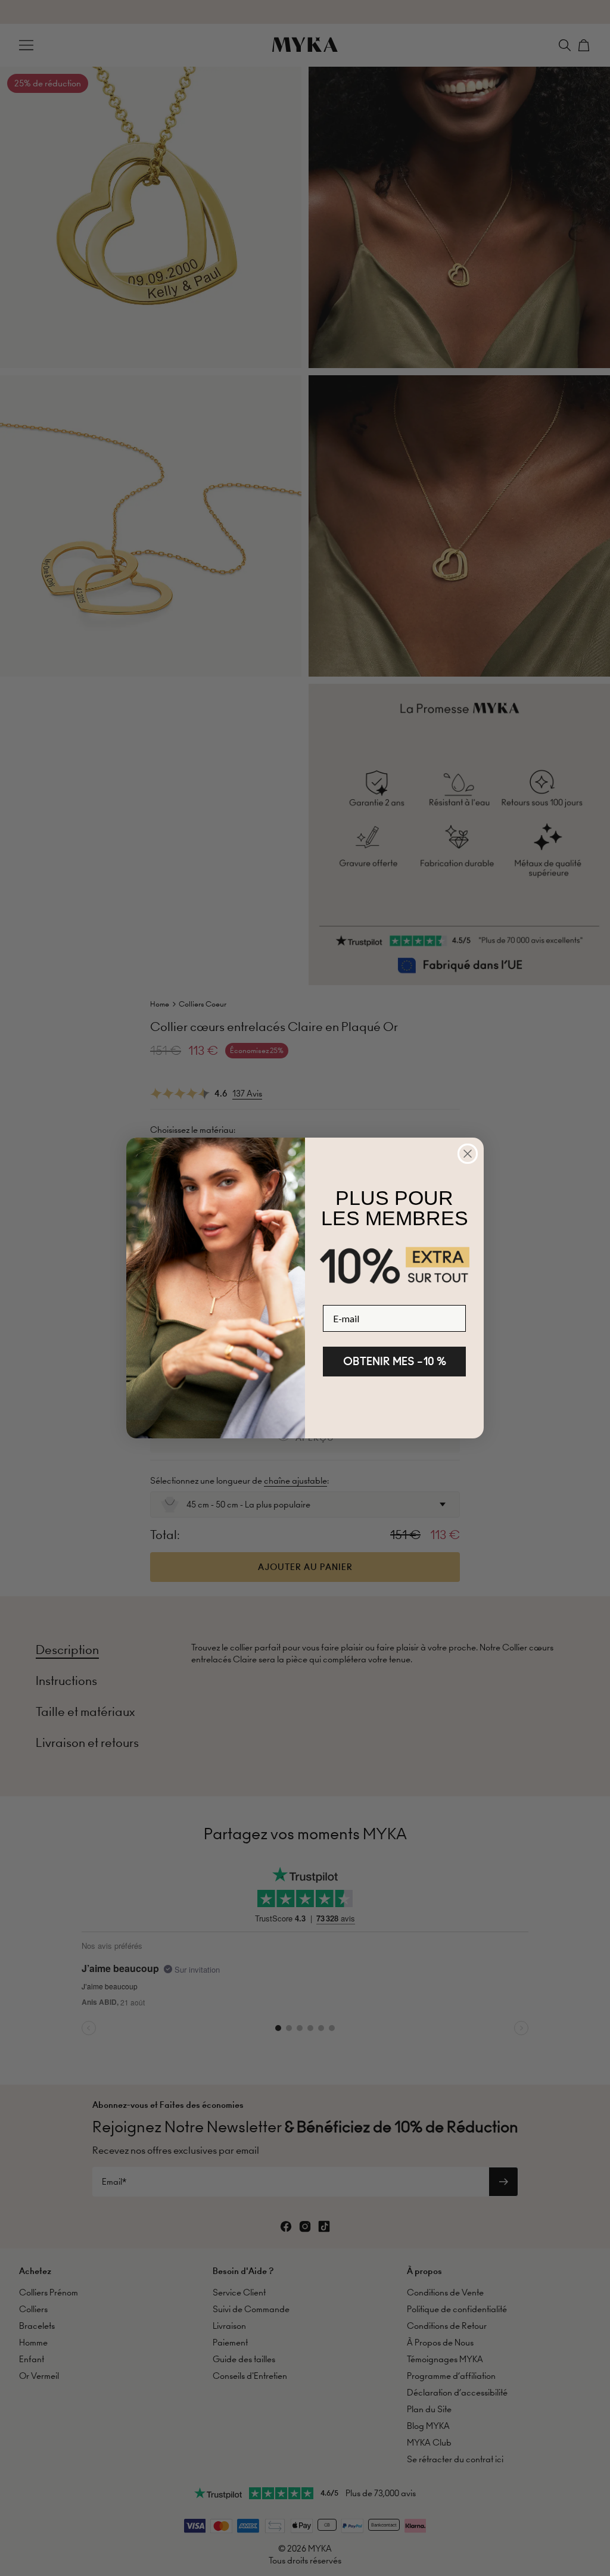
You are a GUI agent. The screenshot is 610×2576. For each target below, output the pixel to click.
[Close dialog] (468, 1154)
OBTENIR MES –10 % (395, 1361)
